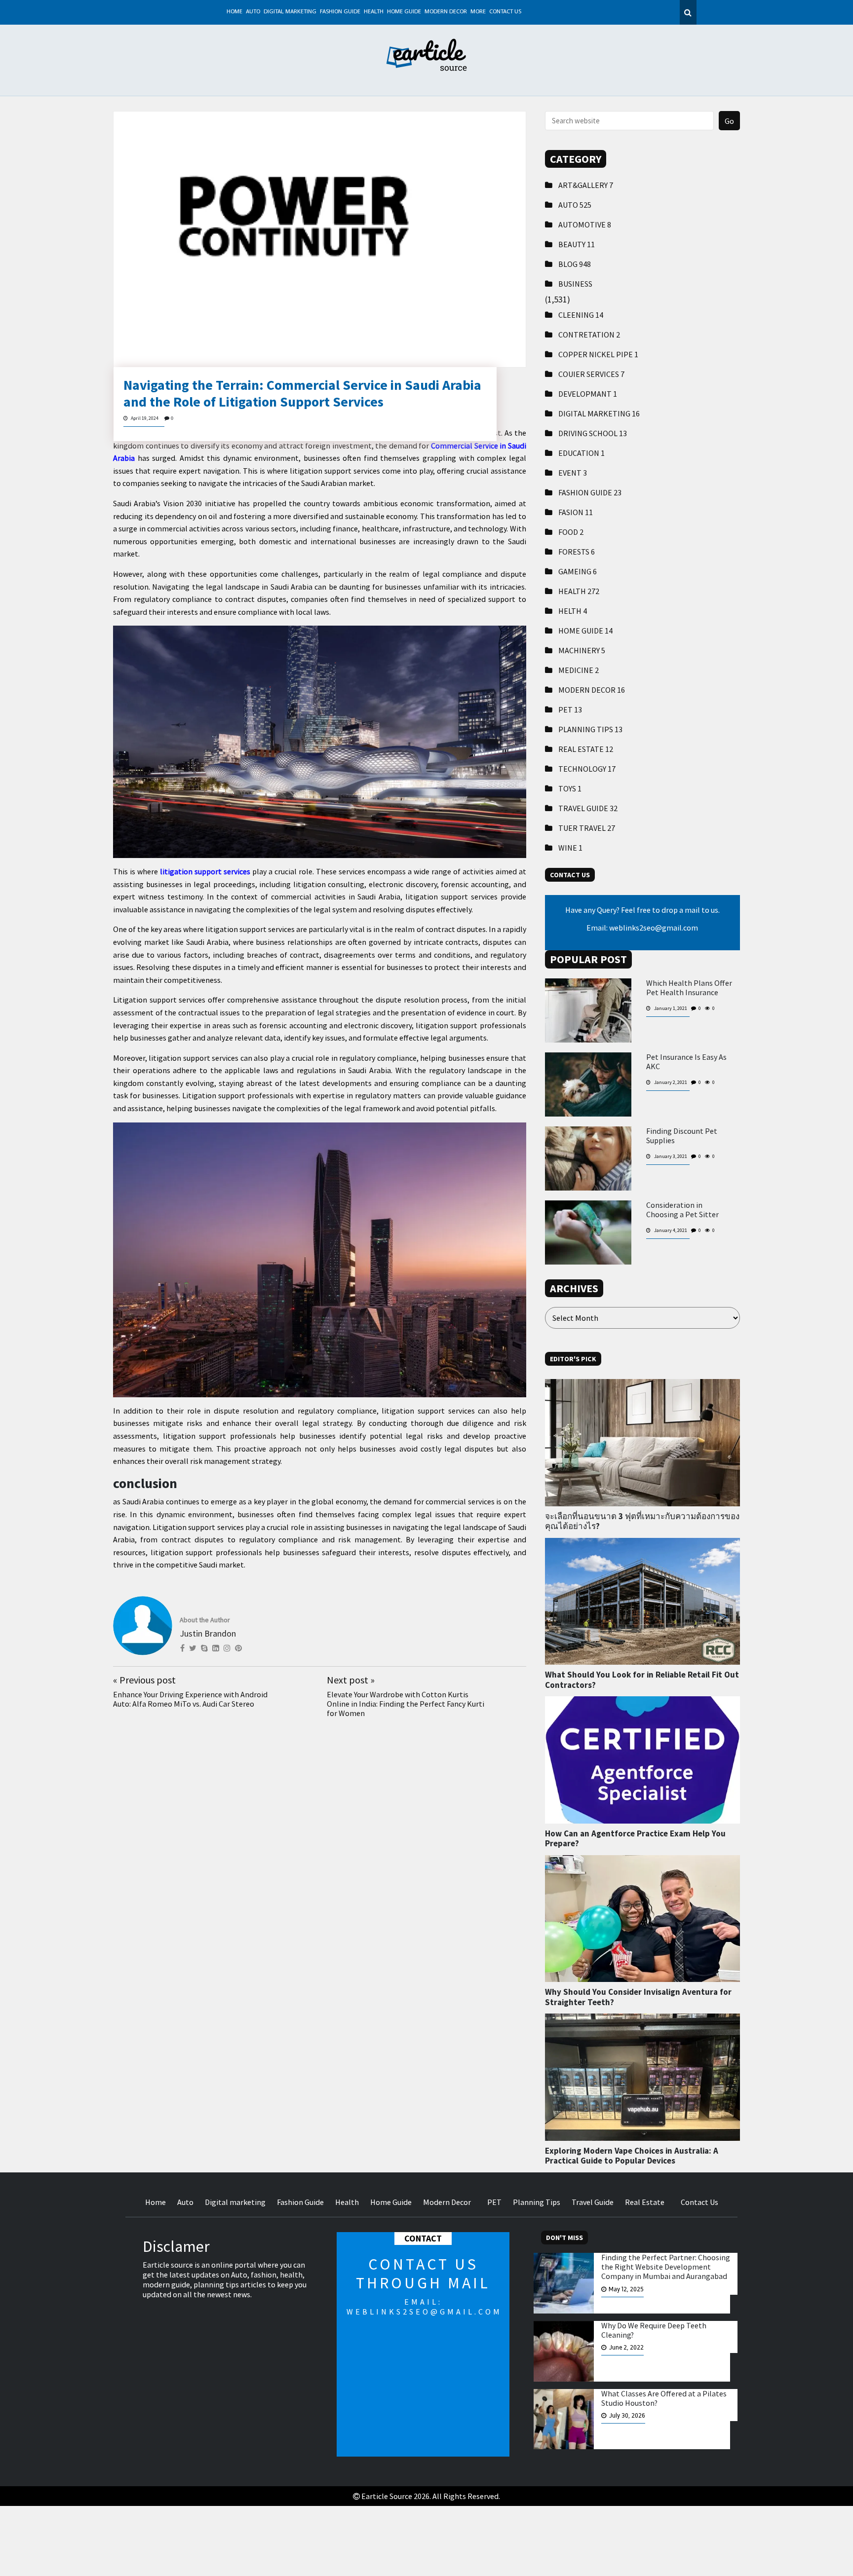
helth (573, 611)
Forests (577, 552)
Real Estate (586, 749)
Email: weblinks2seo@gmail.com (642, 928)
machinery (582, 650)
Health (374, 12)
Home (234, 12)
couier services (591, 374)
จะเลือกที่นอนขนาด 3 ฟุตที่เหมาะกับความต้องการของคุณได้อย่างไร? (642, 1521)
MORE (478, 12)
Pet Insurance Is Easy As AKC (686, 1062)
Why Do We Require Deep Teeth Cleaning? (654, 2330)
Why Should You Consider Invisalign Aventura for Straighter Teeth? (638, 1997)
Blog (575, 264)
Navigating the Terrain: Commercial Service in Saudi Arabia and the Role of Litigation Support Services (302, 393)
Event (573, 473)
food (571, 532)
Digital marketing (290, 12)
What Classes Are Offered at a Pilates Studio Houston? (664, 2398)
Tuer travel (587, 828)
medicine (579, 670)
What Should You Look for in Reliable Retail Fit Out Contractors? (642, 1680)
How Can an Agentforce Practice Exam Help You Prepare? (635, 1838)
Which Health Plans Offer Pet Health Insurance (689, 988)
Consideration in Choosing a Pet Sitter (682, 1210)
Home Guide (404, 12)
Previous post (144, 1680)
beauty (577, 244)
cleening (581, 315)
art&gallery (586, 185)
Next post (351, 1680)
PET (570, 709)
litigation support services (205, 871)
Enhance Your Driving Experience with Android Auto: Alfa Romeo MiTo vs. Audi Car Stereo (190, 1699)
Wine (570, 848)
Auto (253, 12)
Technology (587, 769)
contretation (589, 335)
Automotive (585, 224)
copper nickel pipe (598, 354)
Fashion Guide (340, 12)
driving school (593, 433)
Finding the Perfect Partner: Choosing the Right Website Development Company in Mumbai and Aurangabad (666, 2267)
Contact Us (505, 12)
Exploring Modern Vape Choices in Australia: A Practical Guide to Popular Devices (632, 2156)
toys (570, 788)
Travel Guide (588, 808)
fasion (576, 512)
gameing (578, 571)
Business (575, 284)
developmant (588, 394)
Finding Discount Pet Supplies (682, 1136)
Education (582, 453)
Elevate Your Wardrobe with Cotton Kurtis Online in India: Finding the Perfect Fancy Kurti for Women (406, 1704)
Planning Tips (590, 729)
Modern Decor (446, 12)
